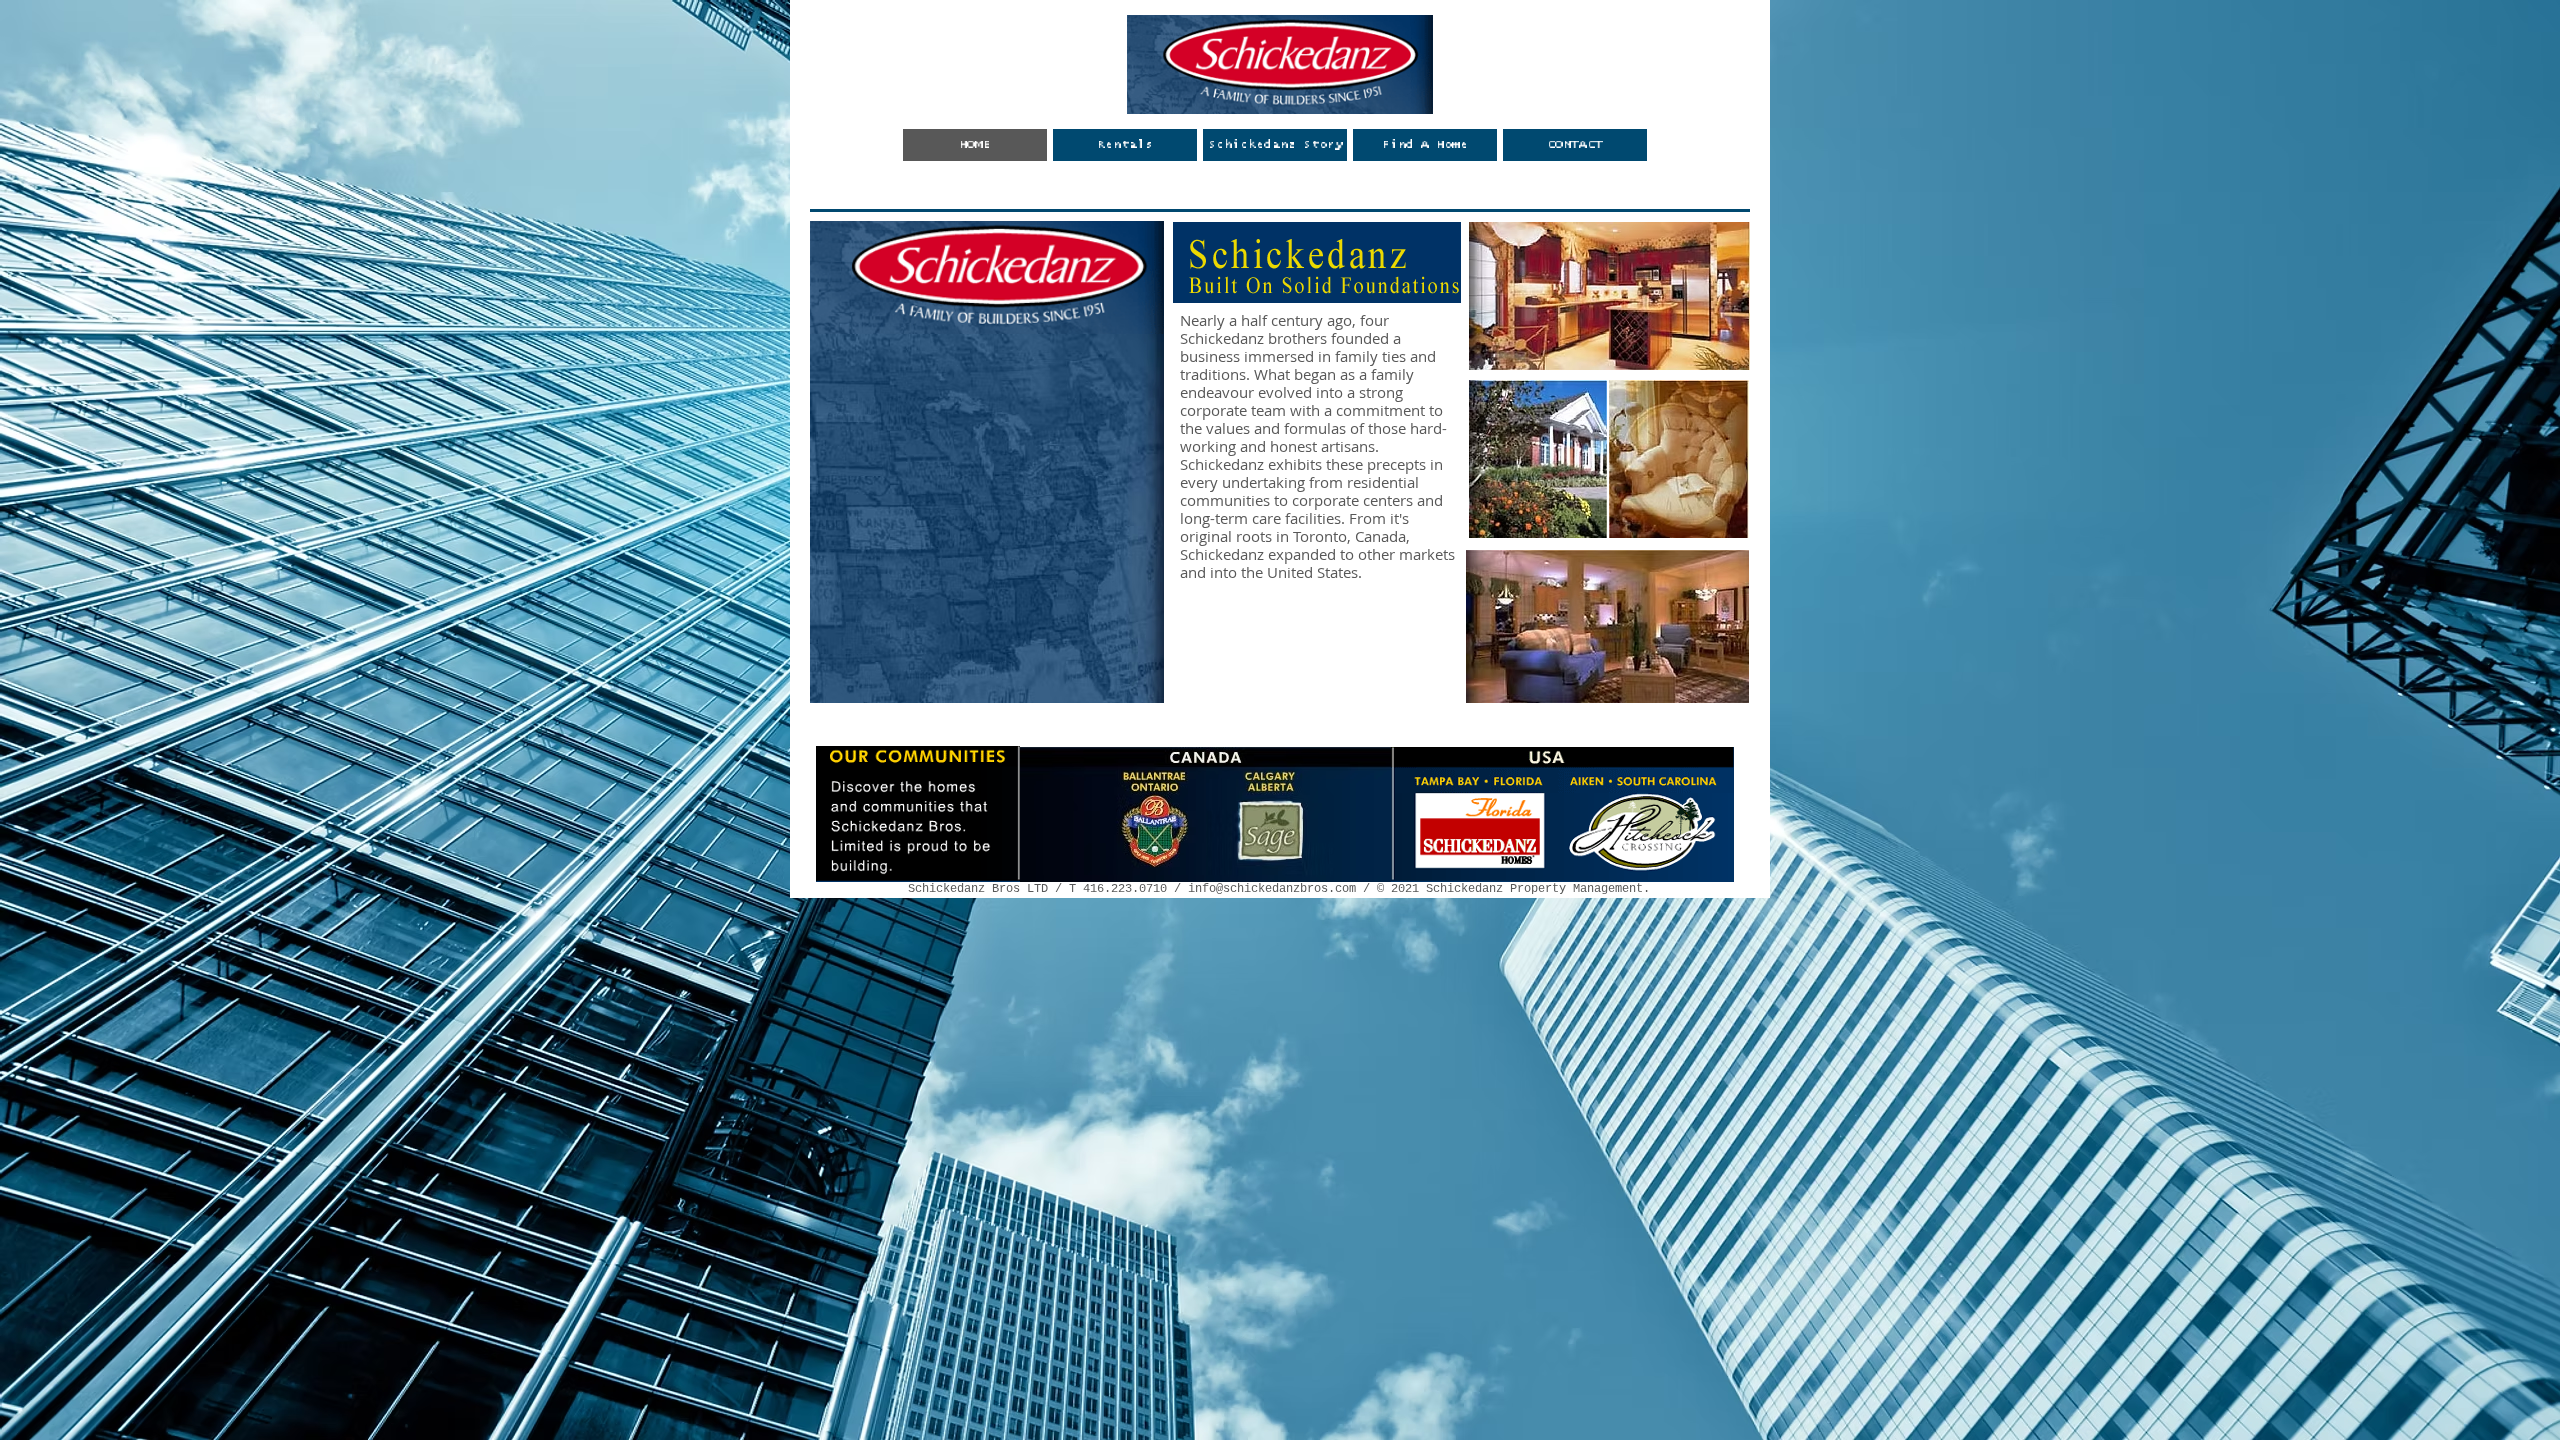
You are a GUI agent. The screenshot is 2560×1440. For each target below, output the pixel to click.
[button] (1425, 145)
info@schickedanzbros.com (1272, 889)
